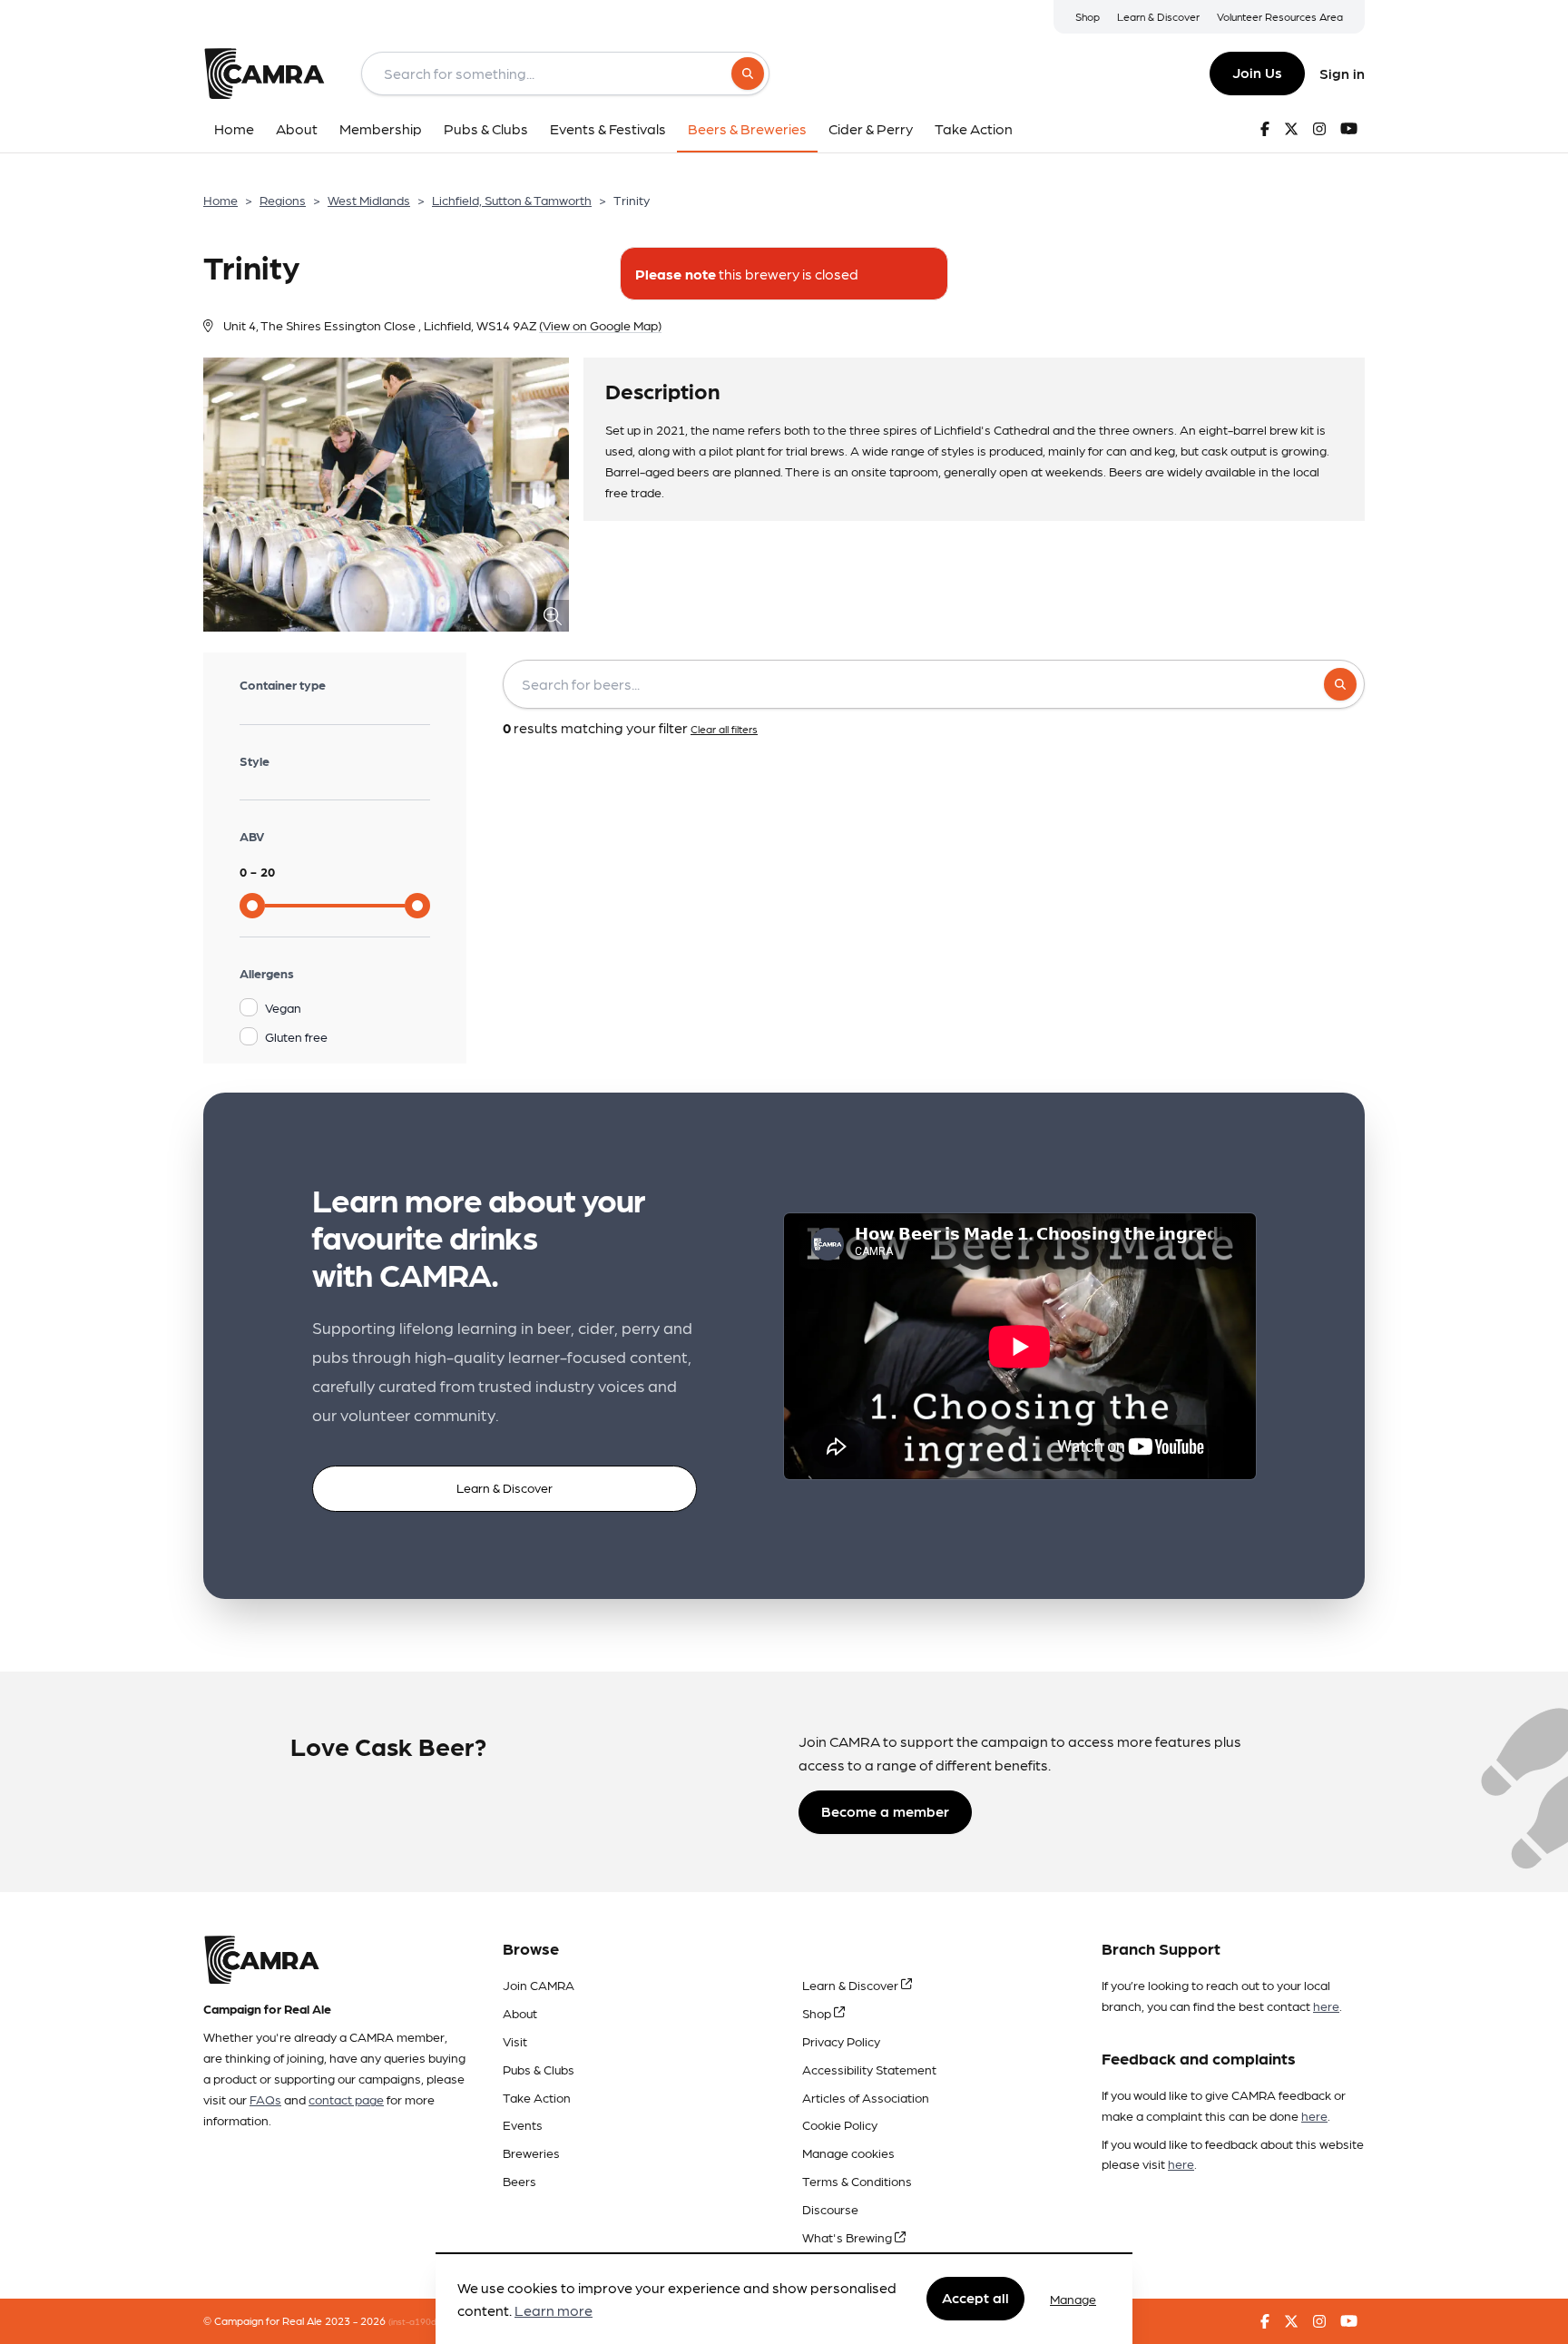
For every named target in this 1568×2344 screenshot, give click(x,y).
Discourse (830, 2209)
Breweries (531, 2153)
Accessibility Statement (869, 2069)
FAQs (265, 2099)
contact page (346, 2099)
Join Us (1257, 72)
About (520, 2013)
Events (523, 2124)
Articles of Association (866, 2097)
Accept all (975, 2298)
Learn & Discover (1158, 16)
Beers (519, 2181)
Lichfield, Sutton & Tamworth (512, 200)
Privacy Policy (841, 2041)
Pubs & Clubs (539, 2069)
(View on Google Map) (600, 325)
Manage (1073, 2299)
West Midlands (369, 200)
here (1326, 2006)
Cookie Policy (840, 2124)
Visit (515, 2041)
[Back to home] (264, 74)
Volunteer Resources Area (1280, 16)
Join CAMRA (539, 1985)
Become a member (885, 1811)
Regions (283, 200)
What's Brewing (848, 2237)
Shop (1088, 16)
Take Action (537, 2097)
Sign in (1342, 73)
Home (220, 200)
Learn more (554, 2311)
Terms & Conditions (857, 2181)
